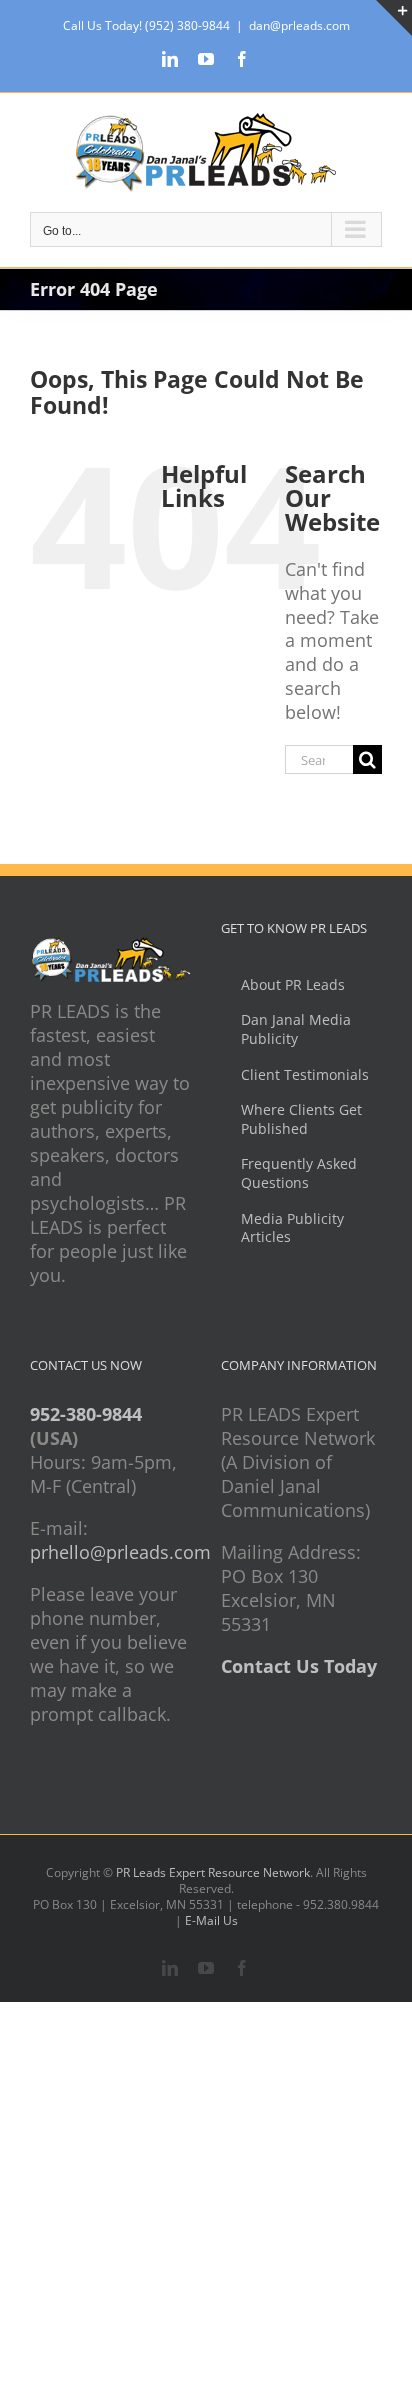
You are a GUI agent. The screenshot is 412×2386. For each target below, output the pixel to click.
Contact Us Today (299, 1666)
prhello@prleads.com (120, 1552)
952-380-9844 (86, 1414)
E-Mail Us (211, 1920)
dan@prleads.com (299, 25)
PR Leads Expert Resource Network (213, 1872)
